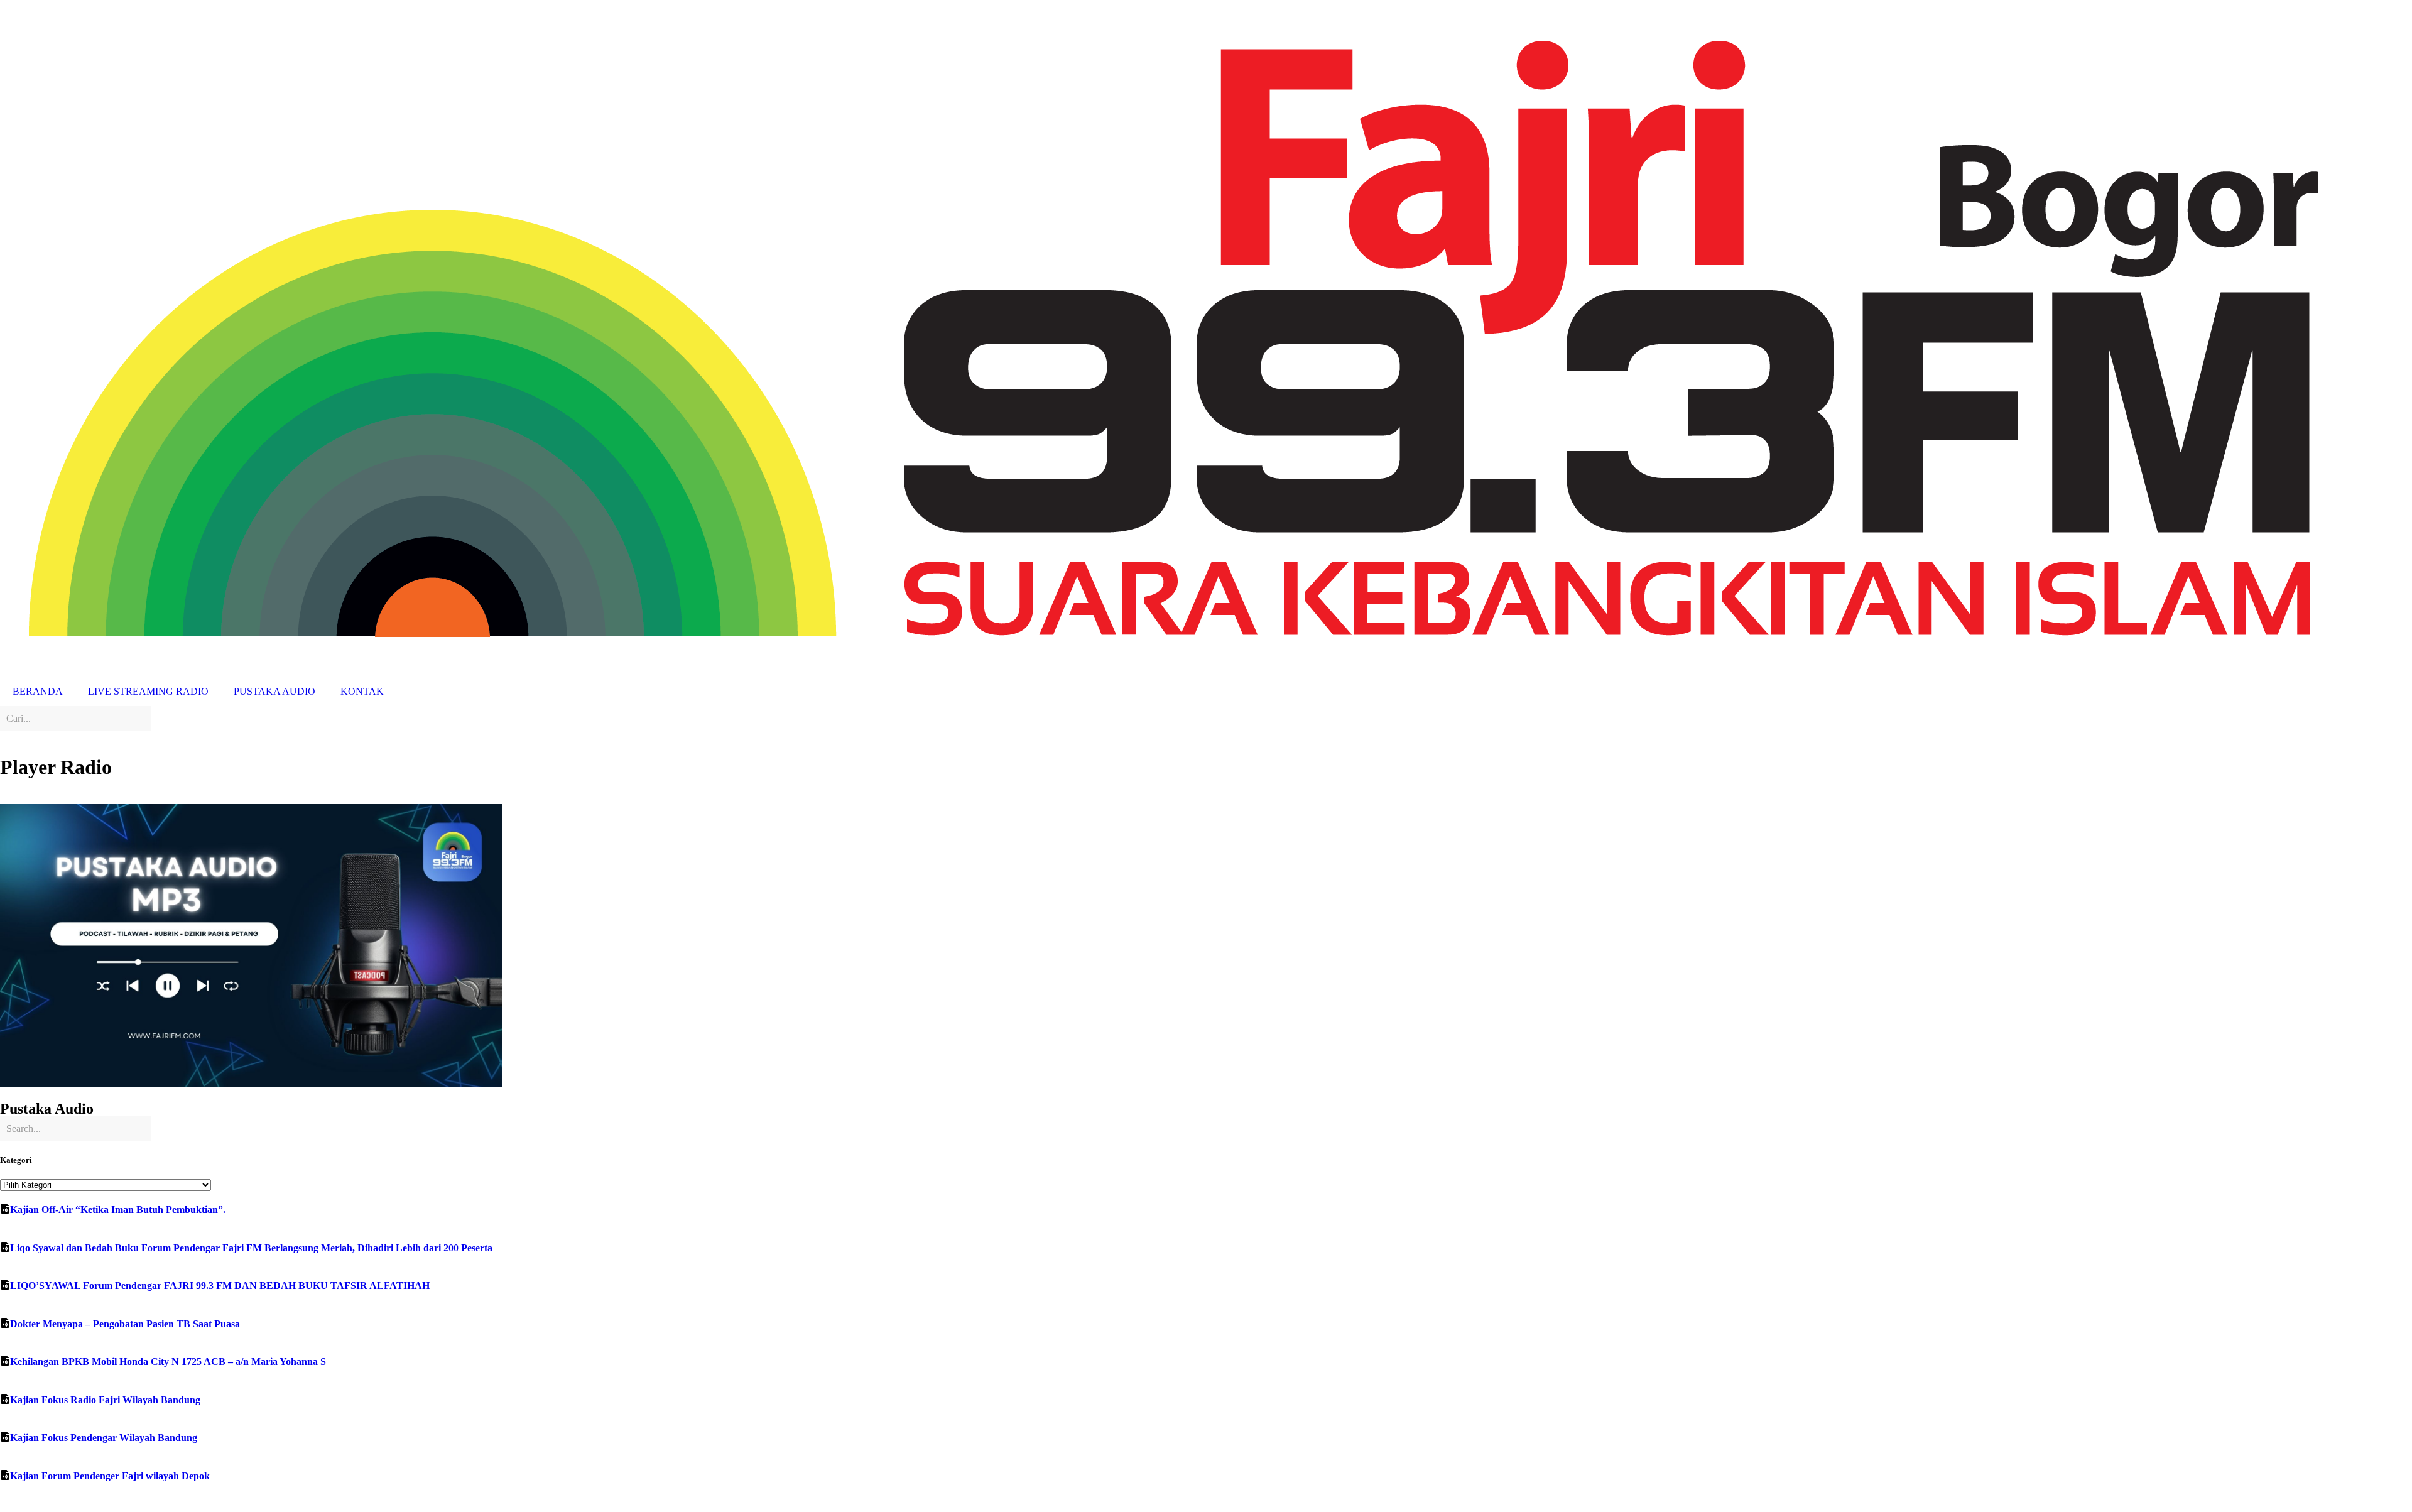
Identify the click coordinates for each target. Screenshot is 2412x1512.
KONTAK (362, 691)
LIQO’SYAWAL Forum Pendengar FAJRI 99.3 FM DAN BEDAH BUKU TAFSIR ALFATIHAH (220, 1286)
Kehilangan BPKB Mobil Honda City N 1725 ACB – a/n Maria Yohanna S (168, 1362)
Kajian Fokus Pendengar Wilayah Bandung (104, 1438)
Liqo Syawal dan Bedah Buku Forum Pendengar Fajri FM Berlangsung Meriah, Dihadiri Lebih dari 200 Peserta (251, 1248)
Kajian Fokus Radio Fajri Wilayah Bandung (105, 1400)
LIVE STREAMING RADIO (148, 691)
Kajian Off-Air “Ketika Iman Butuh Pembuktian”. (118, 1210)
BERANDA (38, 691)
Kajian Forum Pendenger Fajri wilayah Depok (110, 1476)
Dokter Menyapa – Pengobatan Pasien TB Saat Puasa (125, 1324)
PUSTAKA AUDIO (274, 691)
